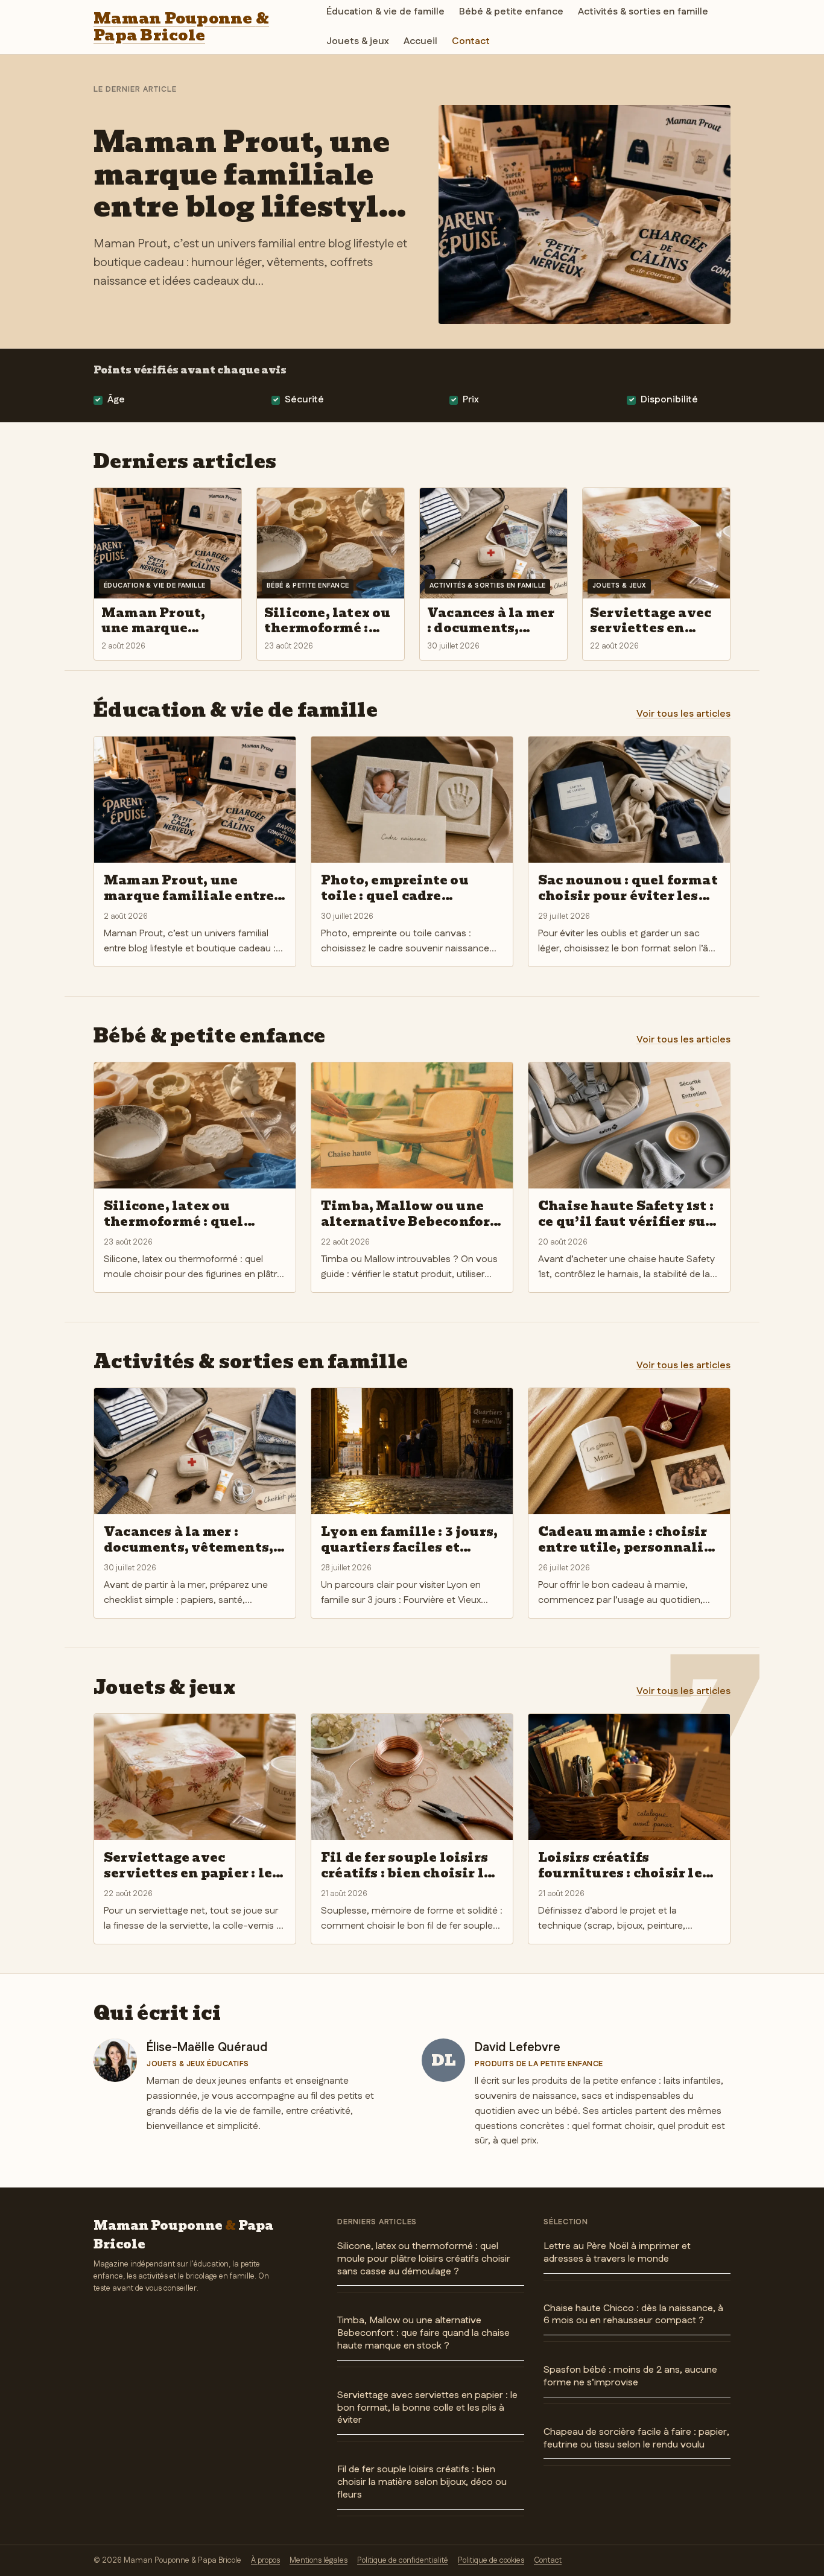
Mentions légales (319, 2560)
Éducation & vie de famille (385, 12)
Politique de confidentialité (403, 2560)
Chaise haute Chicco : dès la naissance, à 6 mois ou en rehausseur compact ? (633, 2315)
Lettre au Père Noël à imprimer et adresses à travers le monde (617, 2253)
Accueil (420, 41)
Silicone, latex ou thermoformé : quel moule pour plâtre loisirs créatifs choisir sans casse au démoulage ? (424, 2259)
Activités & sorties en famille (643, 12)
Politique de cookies (491, 2560)
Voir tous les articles (683, 714)
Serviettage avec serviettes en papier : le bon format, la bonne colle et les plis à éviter (427, 2408)
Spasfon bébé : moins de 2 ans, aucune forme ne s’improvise (630, 2376)
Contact (471, 41)
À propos (265, 2560)
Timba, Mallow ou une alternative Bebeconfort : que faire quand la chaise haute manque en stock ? (423, 2333)
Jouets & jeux (358, 41)
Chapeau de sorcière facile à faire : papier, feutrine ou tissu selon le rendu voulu (636, 2438)
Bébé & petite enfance (511, 12)
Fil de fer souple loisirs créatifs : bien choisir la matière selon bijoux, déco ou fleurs (422, 2482)
